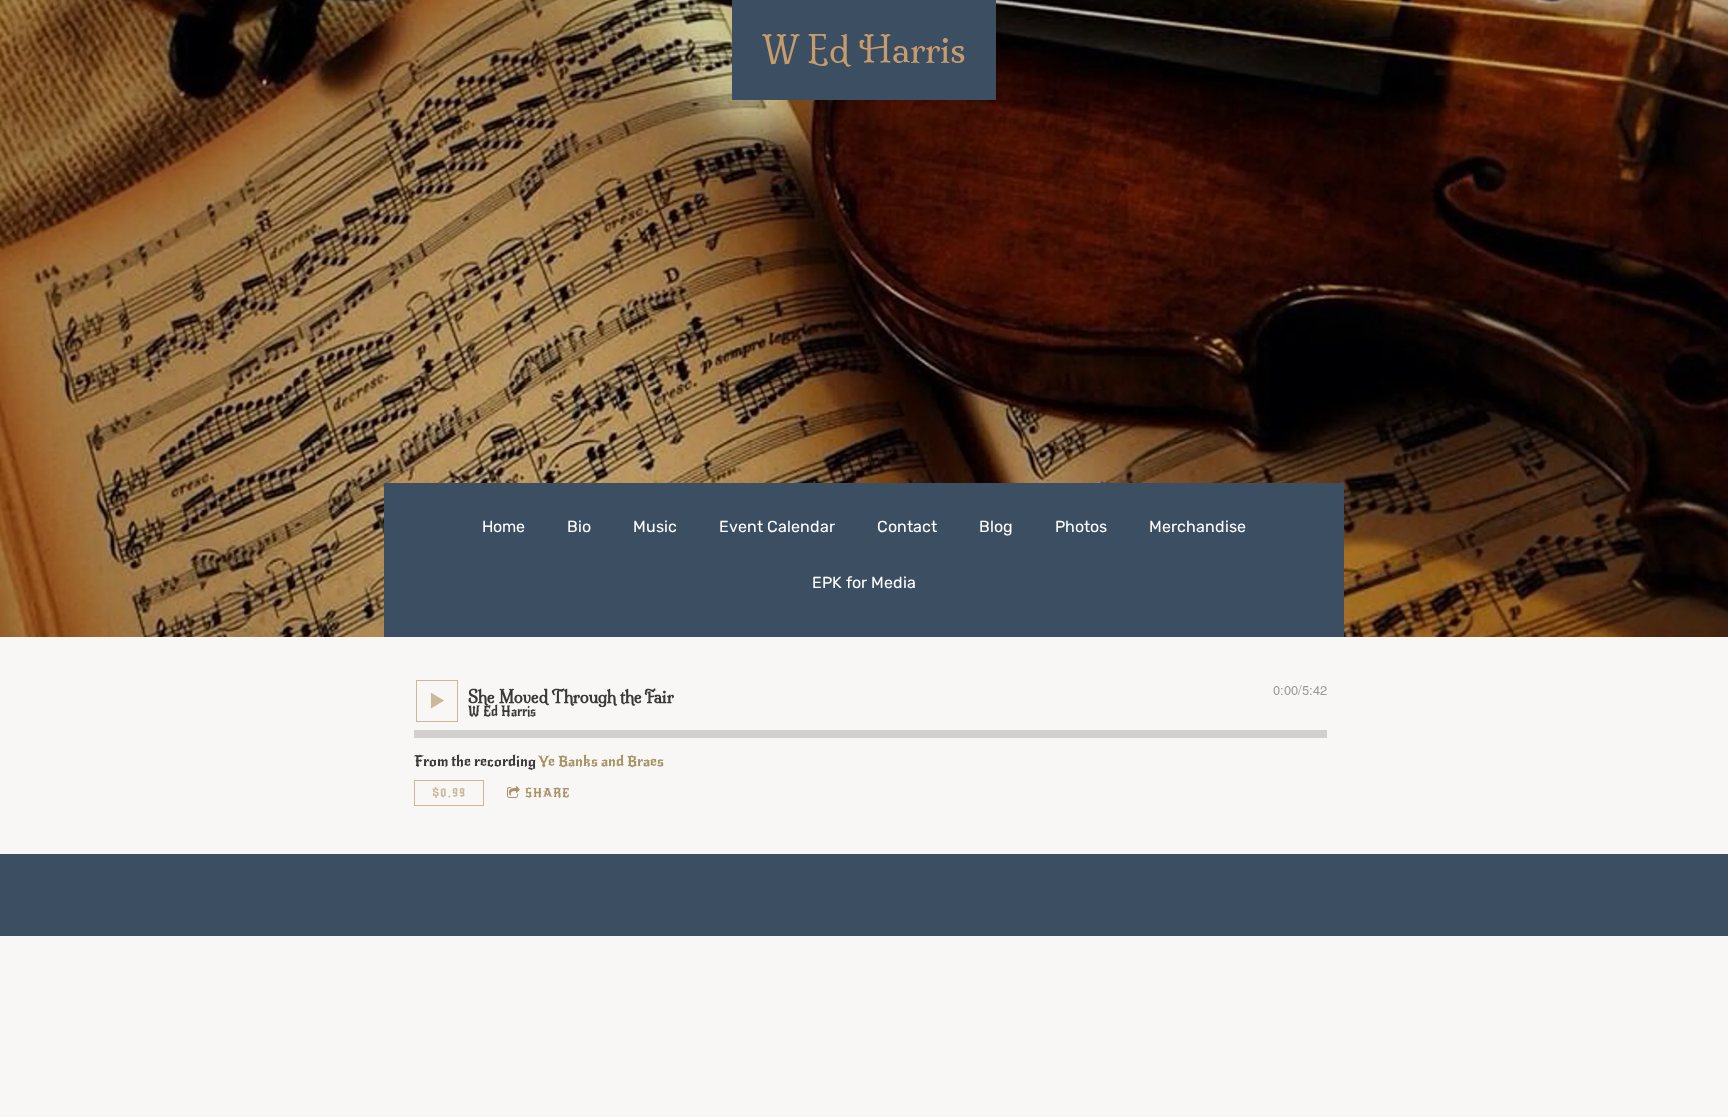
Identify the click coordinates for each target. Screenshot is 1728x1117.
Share (547, 793)
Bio (579, 526)
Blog (996, 526)
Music (655, 526)
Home (503, 526)
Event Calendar (777, 526)
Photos (1081, 526)
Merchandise (1197, 526)
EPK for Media (864, 582)
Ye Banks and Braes (601, 761)
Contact (907, 526)
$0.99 (449, 793)
